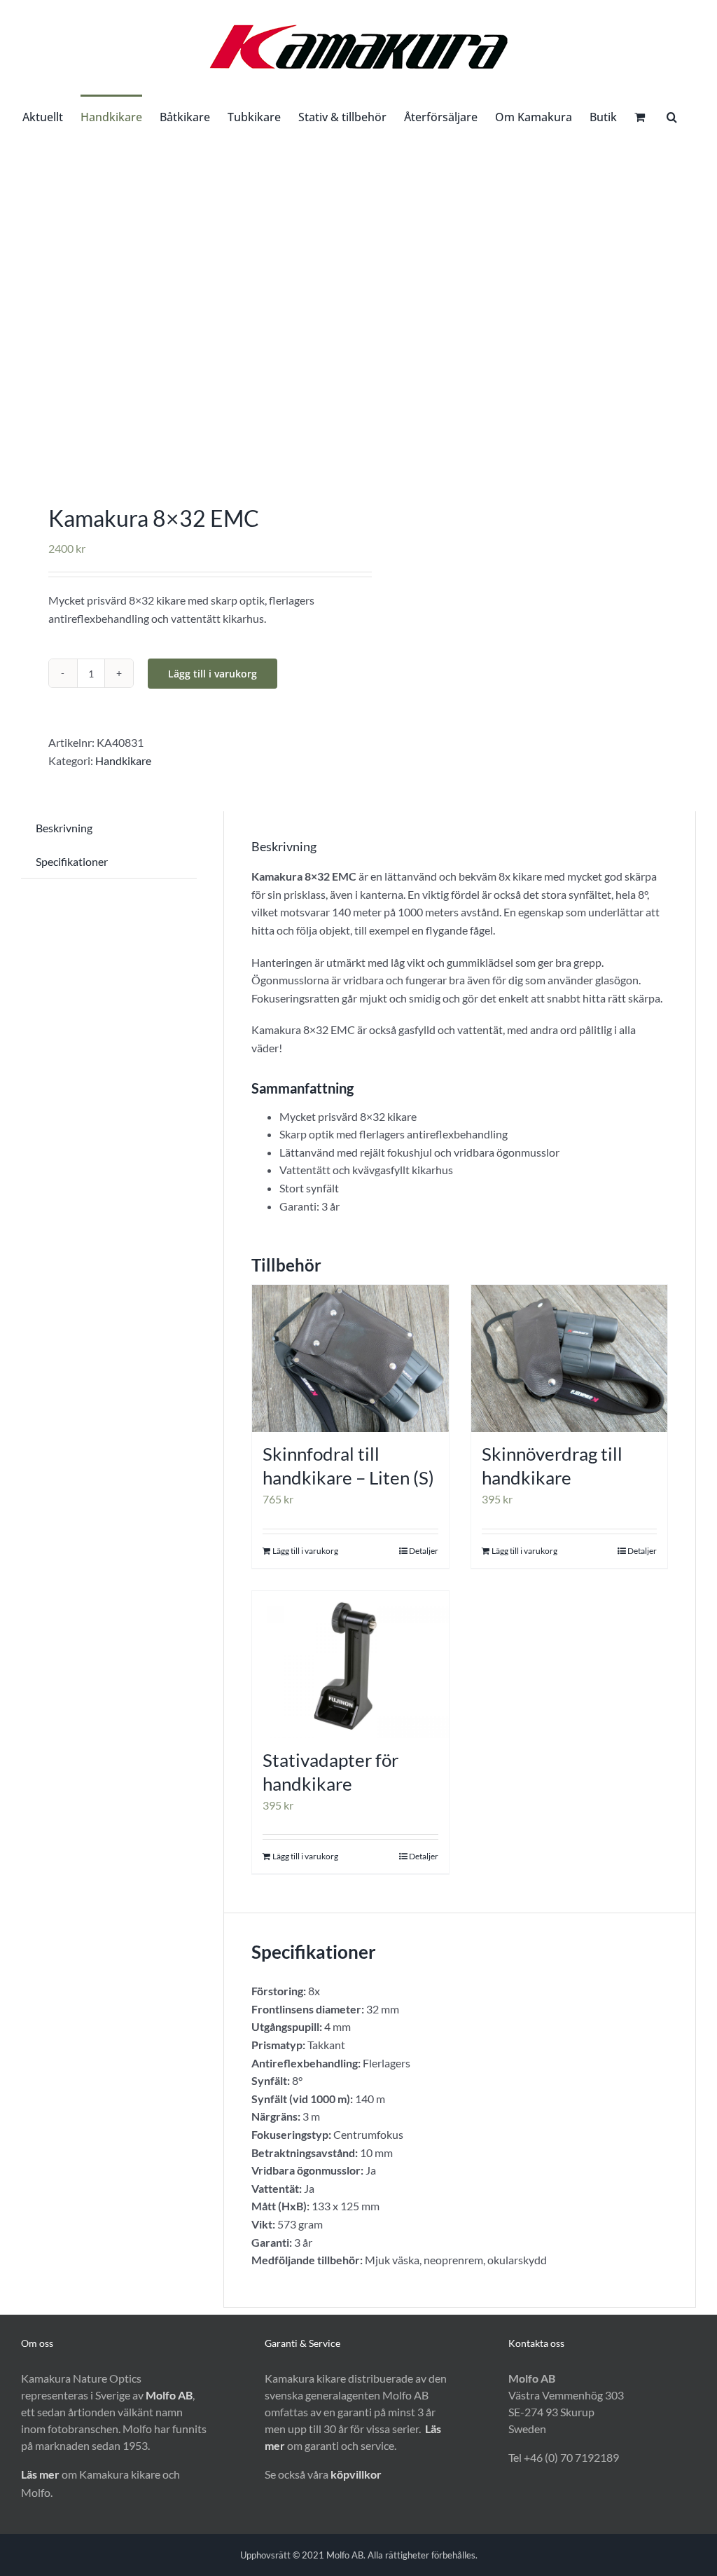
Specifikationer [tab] (72, 861)
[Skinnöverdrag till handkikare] (570, 1359)
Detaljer (424, 1551)
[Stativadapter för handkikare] (350, 1665)
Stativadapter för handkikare (330, 1772)
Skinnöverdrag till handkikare (552, 1466)
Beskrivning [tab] (64, 828)
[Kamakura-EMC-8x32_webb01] (183, 306)
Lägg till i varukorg (213, 674)
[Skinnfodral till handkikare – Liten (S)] (350, 1359)
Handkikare (123, 760)
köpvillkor (356, 2474)
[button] (672, 116)
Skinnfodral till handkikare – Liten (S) (348, 1466)
